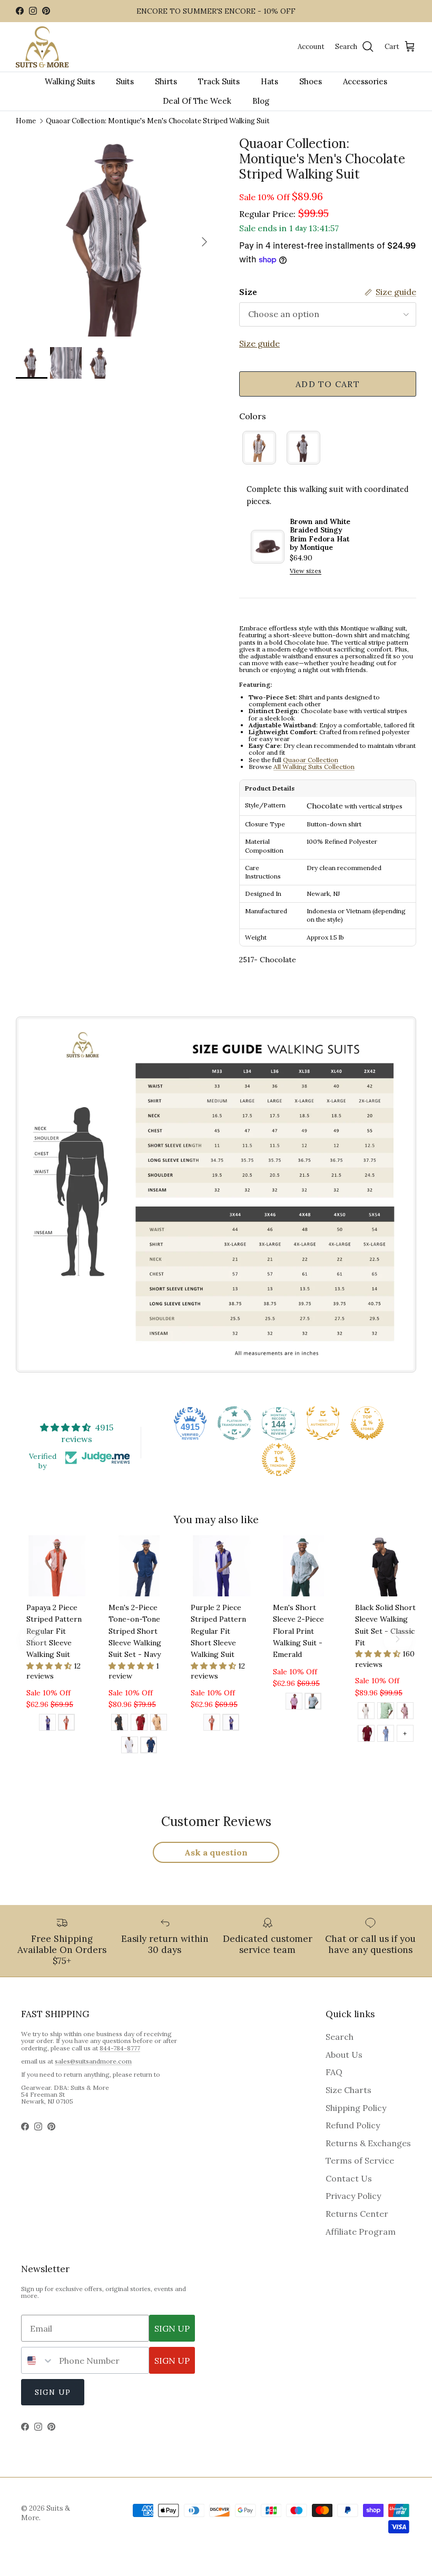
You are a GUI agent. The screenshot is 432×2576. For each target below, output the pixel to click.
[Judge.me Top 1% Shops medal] (367, 1423)
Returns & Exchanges (368, 2143)
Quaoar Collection (311, 760)
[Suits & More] (42, 47)
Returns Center (357, 2214)
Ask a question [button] (216, 1852)
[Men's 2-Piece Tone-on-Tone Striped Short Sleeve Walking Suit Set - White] (130, 1746)
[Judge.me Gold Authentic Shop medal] (323, 1423)
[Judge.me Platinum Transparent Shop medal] (234, 1423)
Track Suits (219, 81)
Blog (261, 101)
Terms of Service (360, 2160)
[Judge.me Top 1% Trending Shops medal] (279, 1459)
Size (248, 292)
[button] (50, 1666)
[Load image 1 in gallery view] (116, 236)
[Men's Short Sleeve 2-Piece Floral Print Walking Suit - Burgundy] (294, 1703)
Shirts (166, 81)
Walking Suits (70, 81)
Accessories (365, 81)
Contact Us (349, 2178)
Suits (125, 81)
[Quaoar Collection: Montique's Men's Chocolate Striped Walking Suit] (303, 448)
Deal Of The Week (197, 101)
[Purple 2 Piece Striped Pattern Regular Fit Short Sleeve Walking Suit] (47, 1724)
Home (26, 121)
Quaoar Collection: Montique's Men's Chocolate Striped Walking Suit (158, 121)
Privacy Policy (353, 2196)
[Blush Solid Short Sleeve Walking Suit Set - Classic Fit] (405, 1712)
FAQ (334, 2072)
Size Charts (348, 2090)
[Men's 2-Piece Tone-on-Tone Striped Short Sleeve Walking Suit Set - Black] (120, 1724)
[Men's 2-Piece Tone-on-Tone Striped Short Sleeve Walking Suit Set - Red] (139, 1724)
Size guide (259, 343)
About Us (344, 2055)
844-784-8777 (120, 2048)
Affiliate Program (361, 2232)
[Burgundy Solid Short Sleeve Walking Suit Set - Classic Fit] (366, 1735)
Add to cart (328, 384)
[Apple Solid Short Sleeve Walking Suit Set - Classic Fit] (386, 1712)
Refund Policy (353, 2125)
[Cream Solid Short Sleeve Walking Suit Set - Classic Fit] (366, 1712)
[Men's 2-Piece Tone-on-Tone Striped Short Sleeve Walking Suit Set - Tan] (159, 1724)
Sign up (53, 2392)
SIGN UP (172, 2328)
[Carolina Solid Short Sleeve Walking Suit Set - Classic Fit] (386, 1735)
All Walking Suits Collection (314, 767)
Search (340, 2037)
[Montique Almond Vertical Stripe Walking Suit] (259, 448)
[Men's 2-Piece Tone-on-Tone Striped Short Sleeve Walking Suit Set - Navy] (149, 1746)
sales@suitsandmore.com (93, 2061)
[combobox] (38, 2360)
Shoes (311, 81)
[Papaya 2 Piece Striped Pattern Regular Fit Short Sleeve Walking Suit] (66, 1724)
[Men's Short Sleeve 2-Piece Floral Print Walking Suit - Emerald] (313, 1703)
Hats (269, 81)
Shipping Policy (356, 2108)
